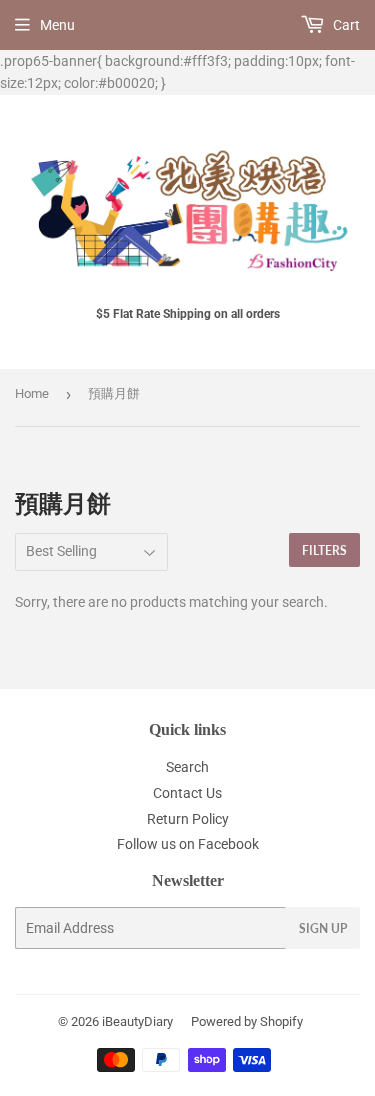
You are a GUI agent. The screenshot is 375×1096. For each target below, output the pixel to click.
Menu (57, 25)
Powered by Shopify (247, 1021)
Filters (324, 550)
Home (32, 393)
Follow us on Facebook (188, 844)
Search (187, 767)
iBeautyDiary (137, 1021)
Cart (345, 25)
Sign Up (323, 928)
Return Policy (188, 819)
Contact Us (187, 793)
